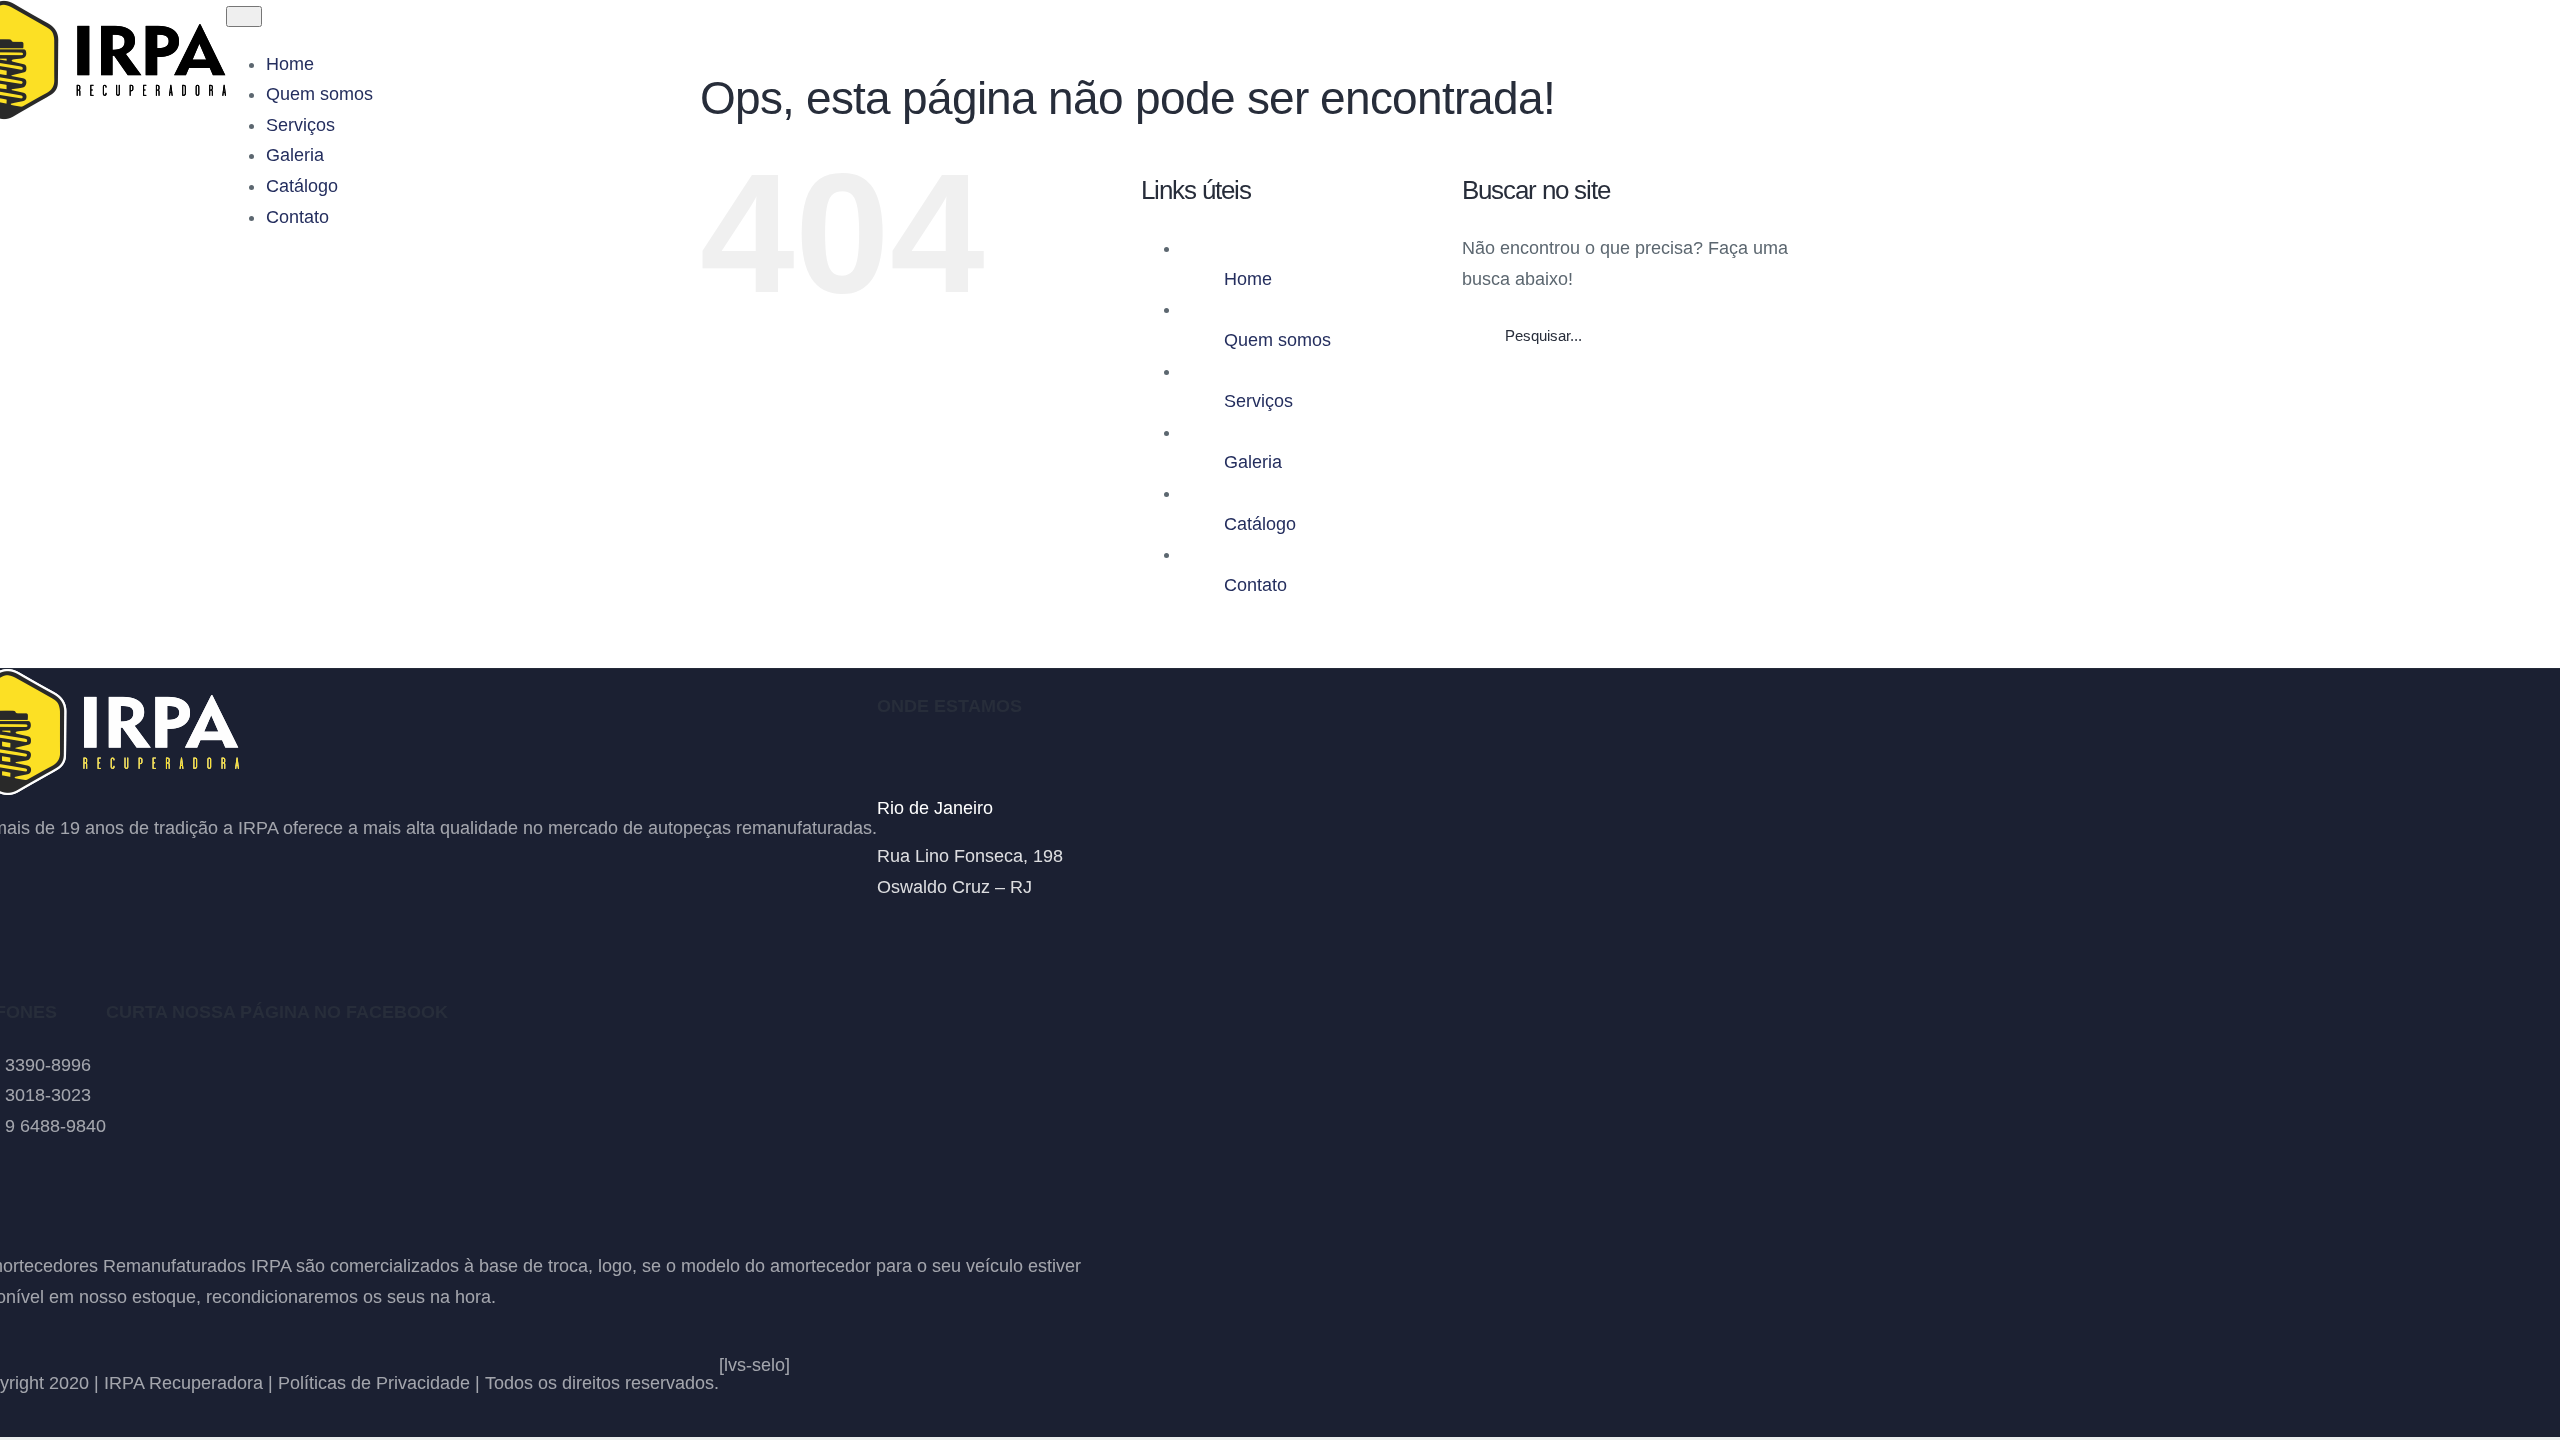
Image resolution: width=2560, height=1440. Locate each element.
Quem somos (1277, 340)
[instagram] (921, 935)
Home (1248, 279)
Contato (1255, 585)
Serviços (1258, 401)
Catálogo (1260, 524)
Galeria (1253, 462)
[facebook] (885, 935)
